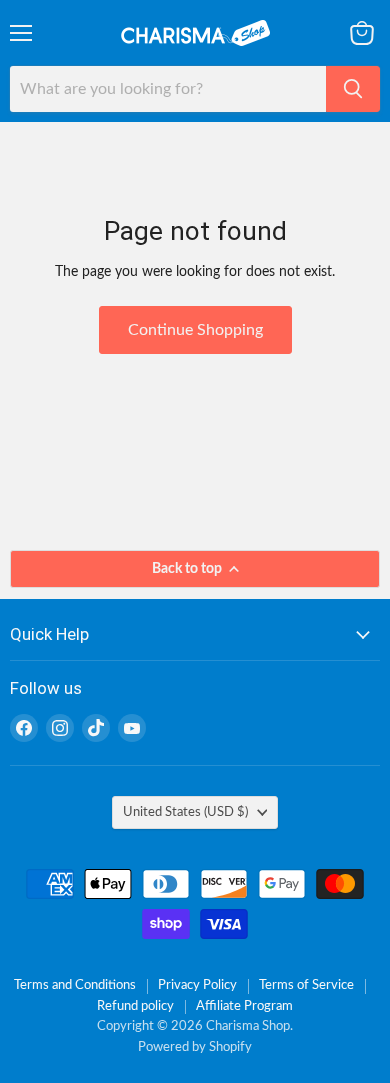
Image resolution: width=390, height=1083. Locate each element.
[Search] (353, 89)
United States (185, 812)
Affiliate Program (244, 1006)
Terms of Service (306, 985)
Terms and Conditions (75, 985)
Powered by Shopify (195, 1047)
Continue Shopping (195, 330)
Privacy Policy (197, 985)
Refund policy (135, 1006)
